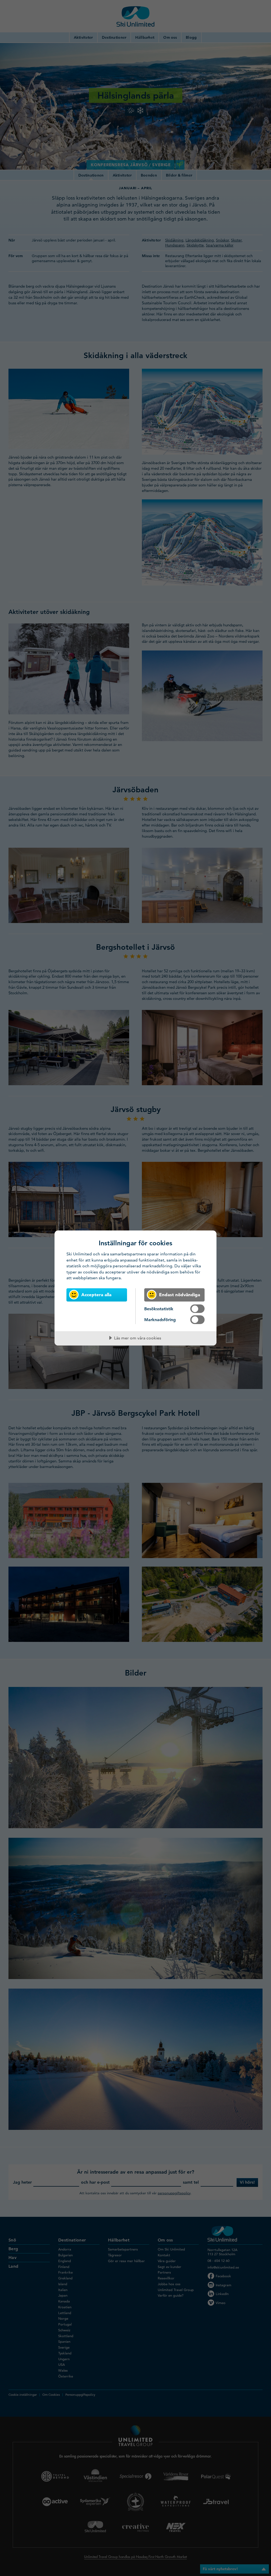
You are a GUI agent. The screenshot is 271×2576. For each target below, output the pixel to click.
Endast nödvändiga (180, 1294)
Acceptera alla (96, 1294)
